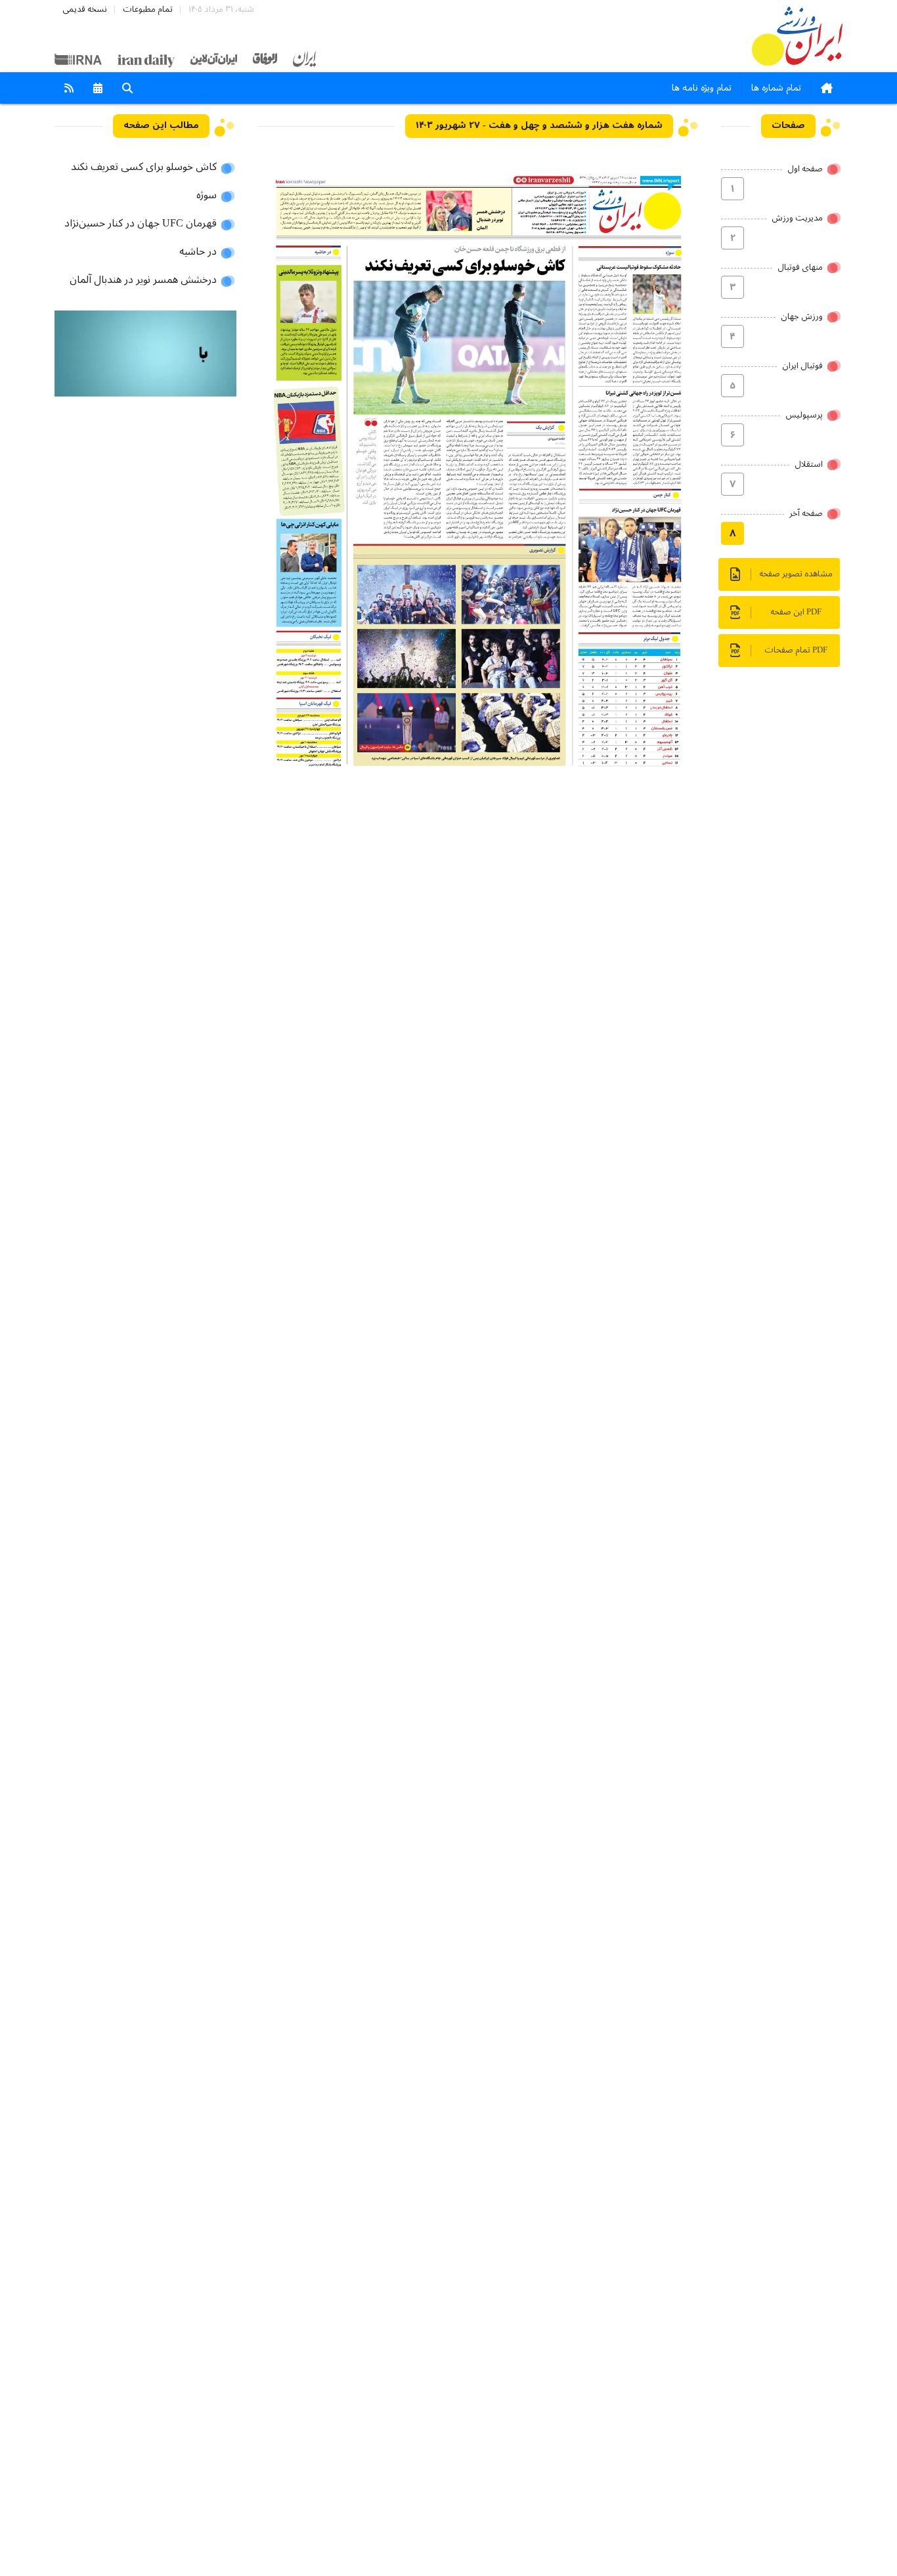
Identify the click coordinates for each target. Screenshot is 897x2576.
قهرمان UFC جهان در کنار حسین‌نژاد (141, 224)
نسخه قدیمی (85, 10)
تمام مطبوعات (148, 10)
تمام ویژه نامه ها (702, 88)
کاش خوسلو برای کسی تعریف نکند (144, 167)
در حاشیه (198, 252)
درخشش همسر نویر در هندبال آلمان (143, 280)
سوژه (207, 196)
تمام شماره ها (776, 88)
